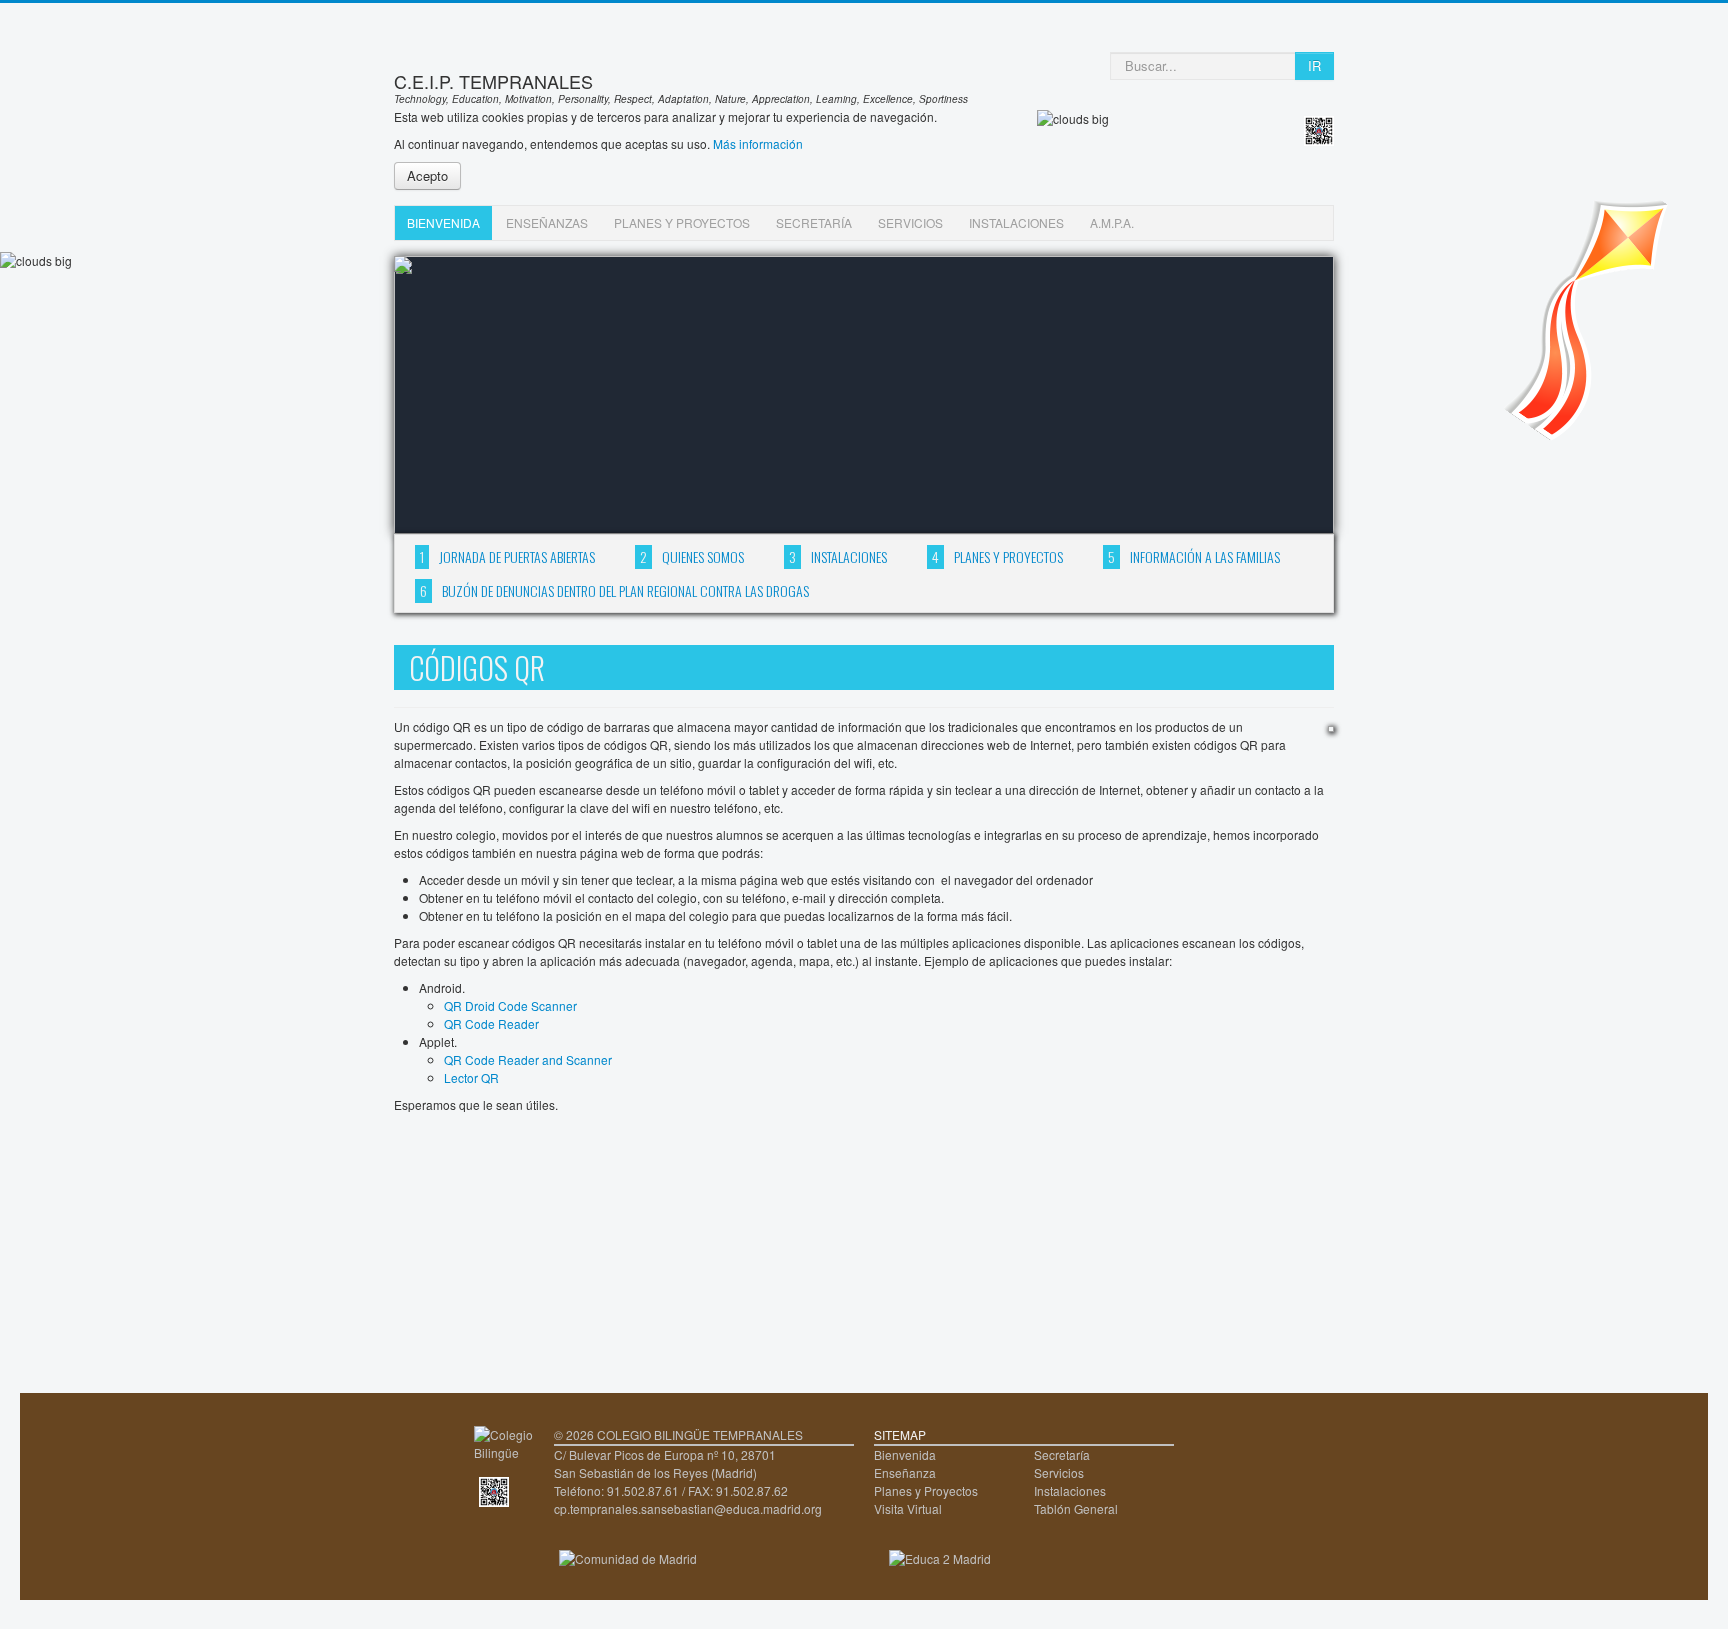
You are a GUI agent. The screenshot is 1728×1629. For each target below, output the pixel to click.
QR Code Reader (491, 1023)
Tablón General (1076, 1508)
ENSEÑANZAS (547, 222)
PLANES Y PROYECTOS (682, 222)
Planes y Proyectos (997, 556)
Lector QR (471, 1077)
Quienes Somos (692, 556)
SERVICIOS (910, 222)
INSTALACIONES (1016, 222)
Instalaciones (838, 556)
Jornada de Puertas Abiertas (507, 556)
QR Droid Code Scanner (510, 1005)
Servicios (1059, 1472)
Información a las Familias (1194, 556)
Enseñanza (905, 1472)
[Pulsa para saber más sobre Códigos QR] (494, 1489)
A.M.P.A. (1112, 222)
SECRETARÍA (814, 222)
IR (1314, 65)
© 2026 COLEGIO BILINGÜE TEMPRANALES (678, 1434)
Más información (758, 143)
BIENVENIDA (443, 222)
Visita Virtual (908, 1508)
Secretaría (1062, 1454)
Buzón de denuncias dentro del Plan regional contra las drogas (614, 590)
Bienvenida (905, 1454)
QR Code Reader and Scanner (528, 1059)
